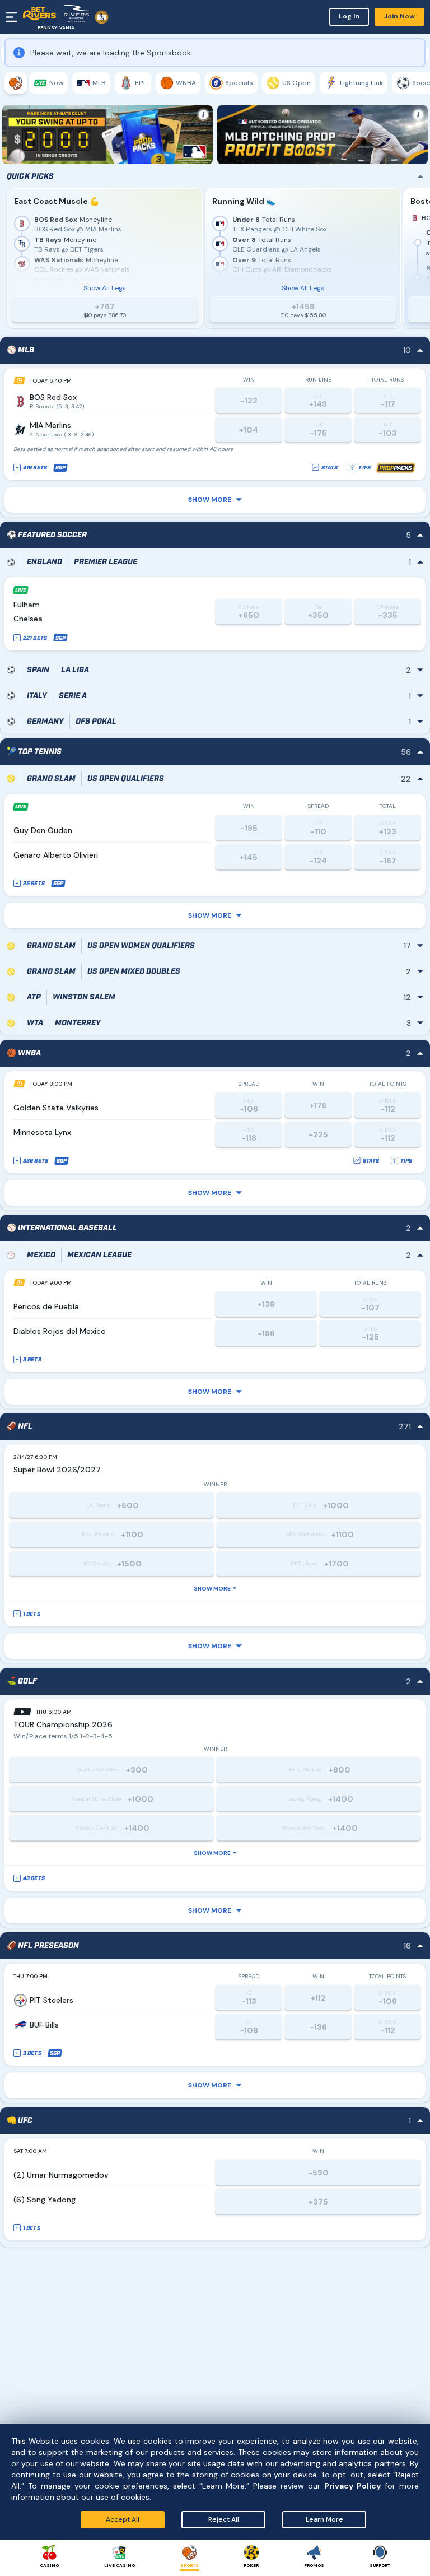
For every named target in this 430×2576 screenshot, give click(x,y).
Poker (251, 2565)
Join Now (399, 16)
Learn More (324, 2519)
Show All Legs (105, 355)
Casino (49, 2565)
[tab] (16, 83)
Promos (314, 2565)
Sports (190, 2565)
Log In (349, 16)
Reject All (224, 2519)
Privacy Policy (352, 2486)
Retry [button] (401, 147)
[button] (215, 566)
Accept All (123, 2519)
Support (380, 2565)
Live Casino (120, 2565)
